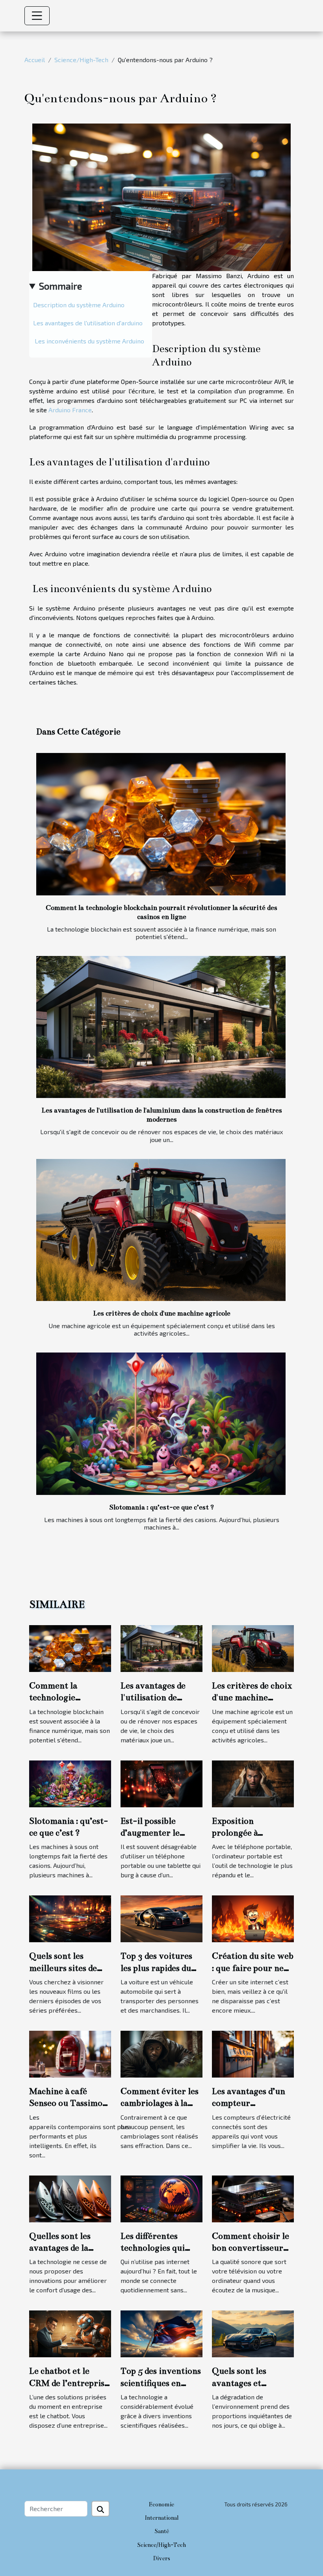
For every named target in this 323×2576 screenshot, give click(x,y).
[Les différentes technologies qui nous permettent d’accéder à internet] (161, 2198)
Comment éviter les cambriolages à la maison (160, 2103)
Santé (162, 2531)
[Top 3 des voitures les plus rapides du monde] (161, 1918)
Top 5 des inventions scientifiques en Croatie (161, 2383)
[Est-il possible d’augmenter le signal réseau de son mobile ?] (161, 1783)
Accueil (35, 60)
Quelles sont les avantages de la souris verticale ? (63, 2248)
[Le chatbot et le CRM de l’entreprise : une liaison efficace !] (70, 2333)
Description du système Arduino (79, 305)
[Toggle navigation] (37, 16)
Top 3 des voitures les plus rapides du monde (156, 1968)
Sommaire (60, 286)
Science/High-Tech (81, 60)
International (161, 2518)
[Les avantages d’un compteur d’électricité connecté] (253, 2053)
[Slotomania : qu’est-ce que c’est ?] (161, 1424)
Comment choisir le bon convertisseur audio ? (251, 2248)
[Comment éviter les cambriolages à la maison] (161, 2053)
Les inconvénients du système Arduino (89, 341)
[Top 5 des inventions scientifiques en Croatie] (161, 2333)
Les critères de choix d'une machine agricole (162, 1313)
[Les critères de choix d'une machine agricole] (161, 1230)
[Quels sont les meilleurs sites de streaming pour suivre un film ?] (70, 1918)
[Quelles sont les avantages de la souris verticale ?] (70, 2198)
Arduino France (70, 410)
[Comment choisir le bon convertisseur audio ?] (253, 2198)
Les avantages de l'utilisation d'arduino (88, 323)
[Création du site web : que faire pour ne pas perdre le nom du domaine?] (253, 1918)
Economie (161, 2504)
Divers (162, 2558)
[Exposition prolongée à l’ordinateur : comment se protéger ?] (253, 1783)
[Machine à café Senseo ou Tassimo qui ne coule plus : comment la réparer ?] (70, 2053)
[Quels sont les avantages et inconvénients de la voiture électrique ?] (253, 2333)
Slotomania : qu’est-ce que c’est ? (161, 1507)
